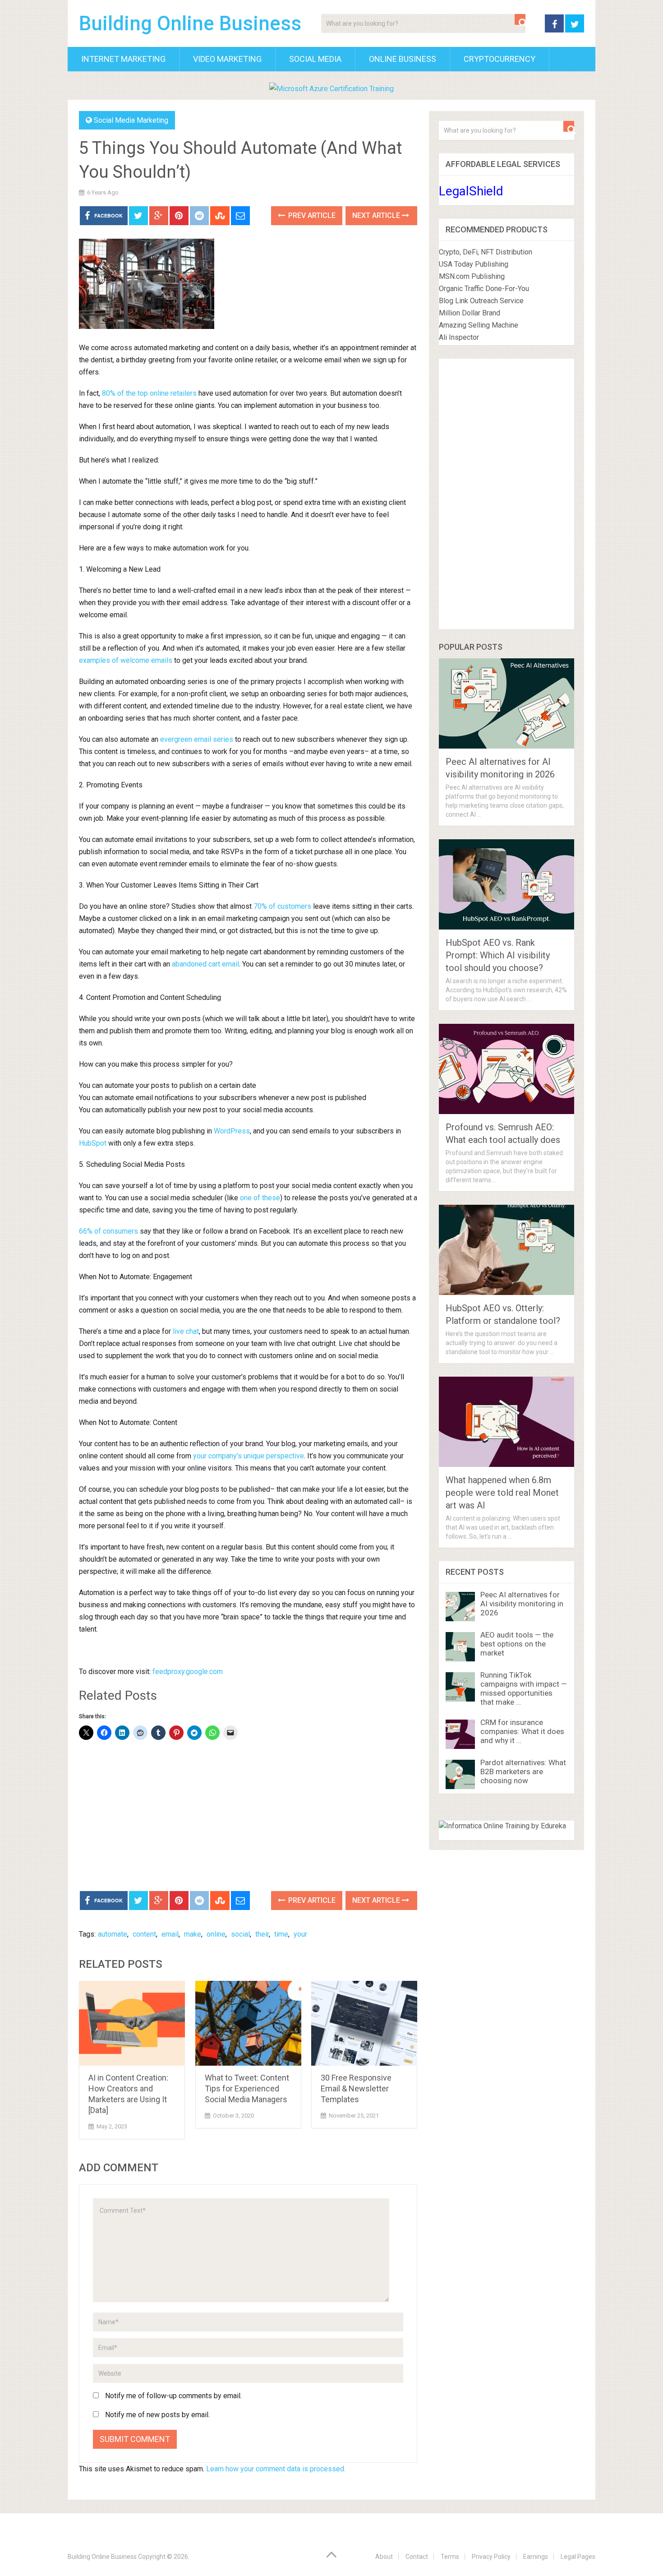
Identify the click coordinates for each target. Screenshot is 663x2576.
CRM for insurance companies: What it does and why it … (522, 1731)
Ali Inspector (459, 337)
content (144, 1934)
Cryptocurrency (500, 59)
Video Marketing (227, 59)
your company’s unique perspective (249, 1456)
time (281, 1934)
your (300, 1934)
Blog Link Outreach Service (481, 301)
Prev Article (311, 215)
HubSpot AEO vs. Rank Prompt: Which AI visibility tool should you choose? (498, 955)
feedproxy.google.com (188, 1672)
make (193, 1934)
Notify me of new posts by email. (157, 2415)
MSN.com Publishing (472, 276)
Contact (417, 2557)
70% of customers (282, 906)
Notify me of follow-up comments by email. (173, 2396)
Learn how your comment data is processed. (276, 2469)
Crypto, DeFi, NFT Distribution (486, 252)
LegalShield (471, 191)
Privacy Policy (491, 2557)
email (170, 1934)
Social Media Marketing (131, 120)
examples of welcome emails (126, 660)
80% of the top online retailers (149, 393)
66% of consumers (108, 1231)
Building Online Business (190, 23)
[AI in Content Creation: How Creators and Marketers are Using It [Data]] (132, 2023)
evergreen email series (197, 739)
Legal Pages (578, 2557)
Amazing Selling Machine (479, 325)
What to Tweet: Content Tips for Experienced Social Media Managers (247, 2088)
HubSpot (93, 1143)
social (240, 1934)
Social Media (315, 59)
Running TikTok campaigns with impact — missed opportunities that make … (524, 1688)
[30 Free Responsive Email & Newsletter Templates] (364, 2023)
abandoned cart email (205, 964)
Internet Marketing (123, 59)
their (262, 1934)
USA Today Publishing (474, 264)
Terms (450, 2557)
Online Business (403, 59)
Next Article (377, 215)
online (216, 1934)
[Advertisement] (248, 1817)
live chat (186, 1331)
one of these (260, 1198)
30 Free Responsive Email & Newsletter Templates (356, 2088)
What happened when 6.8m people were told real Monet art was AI (502, 1493)
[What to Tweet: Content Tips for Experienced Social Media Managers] (248, 2023)
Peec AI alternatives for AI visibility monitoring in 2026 (522, 1604)
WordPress (232, 1131)
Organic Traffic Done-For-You (484, 289)
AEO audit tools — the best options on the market (517, 1644)
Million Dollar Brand (470, 313)
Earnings (536, 2557)
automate (113, 1934)
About (384, 2557)
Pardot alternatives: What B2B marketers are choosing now (523, 1771)
